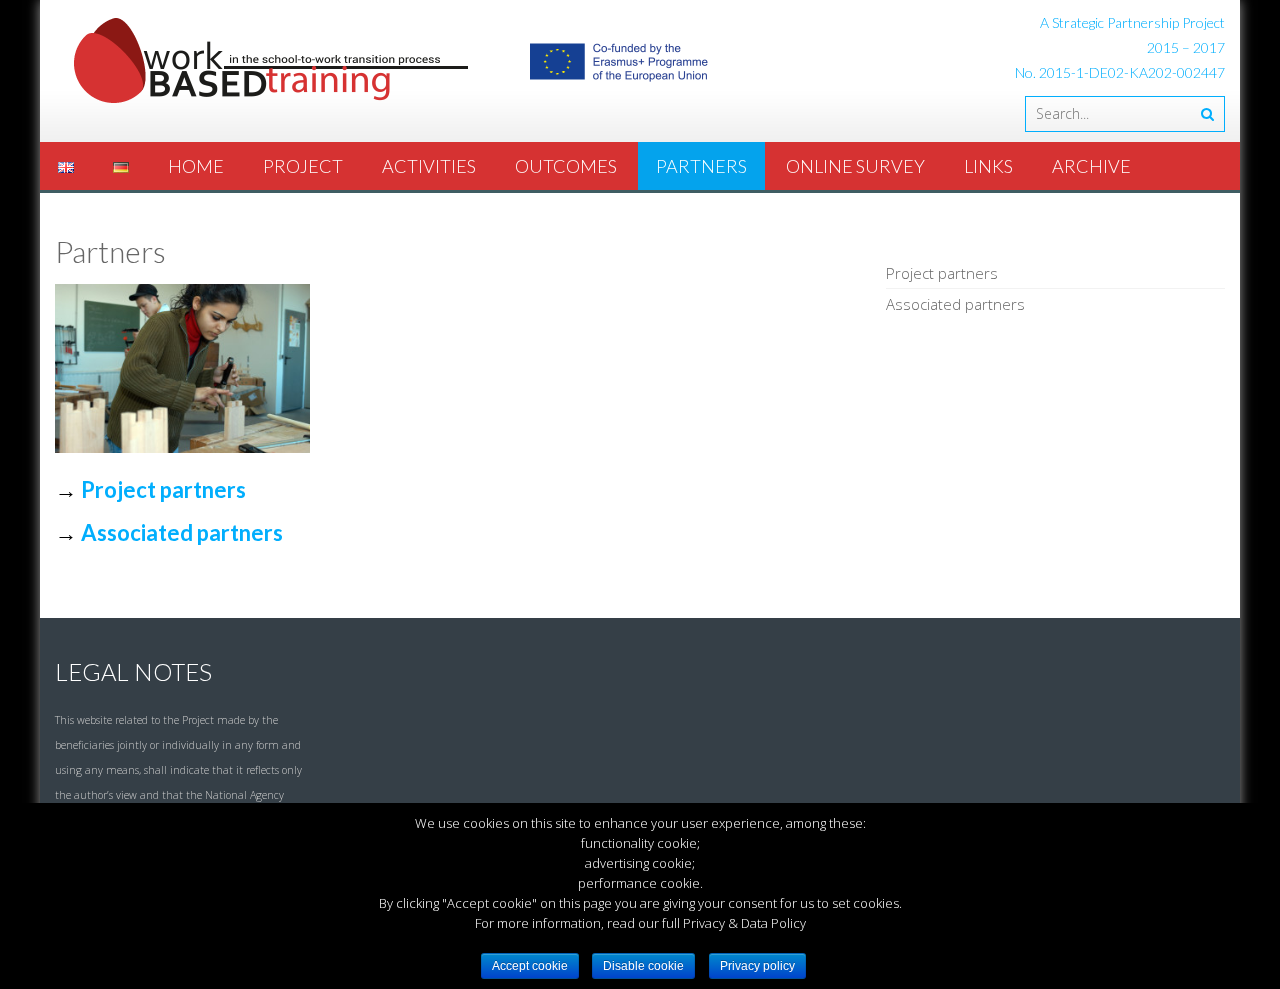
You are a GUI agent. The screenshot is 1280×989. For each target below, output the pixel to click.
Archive (1091, 166)
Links (988, 166)
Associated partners (955, 304)
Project (303, 166)
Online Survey (855, 166)
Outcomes (566, 166)
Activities (429, 166)
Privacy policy (757, 966)
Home (196, 166)
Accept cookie (530, 966)
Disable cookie (643, 966)
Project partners (163, 489)
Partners (701, 166)
